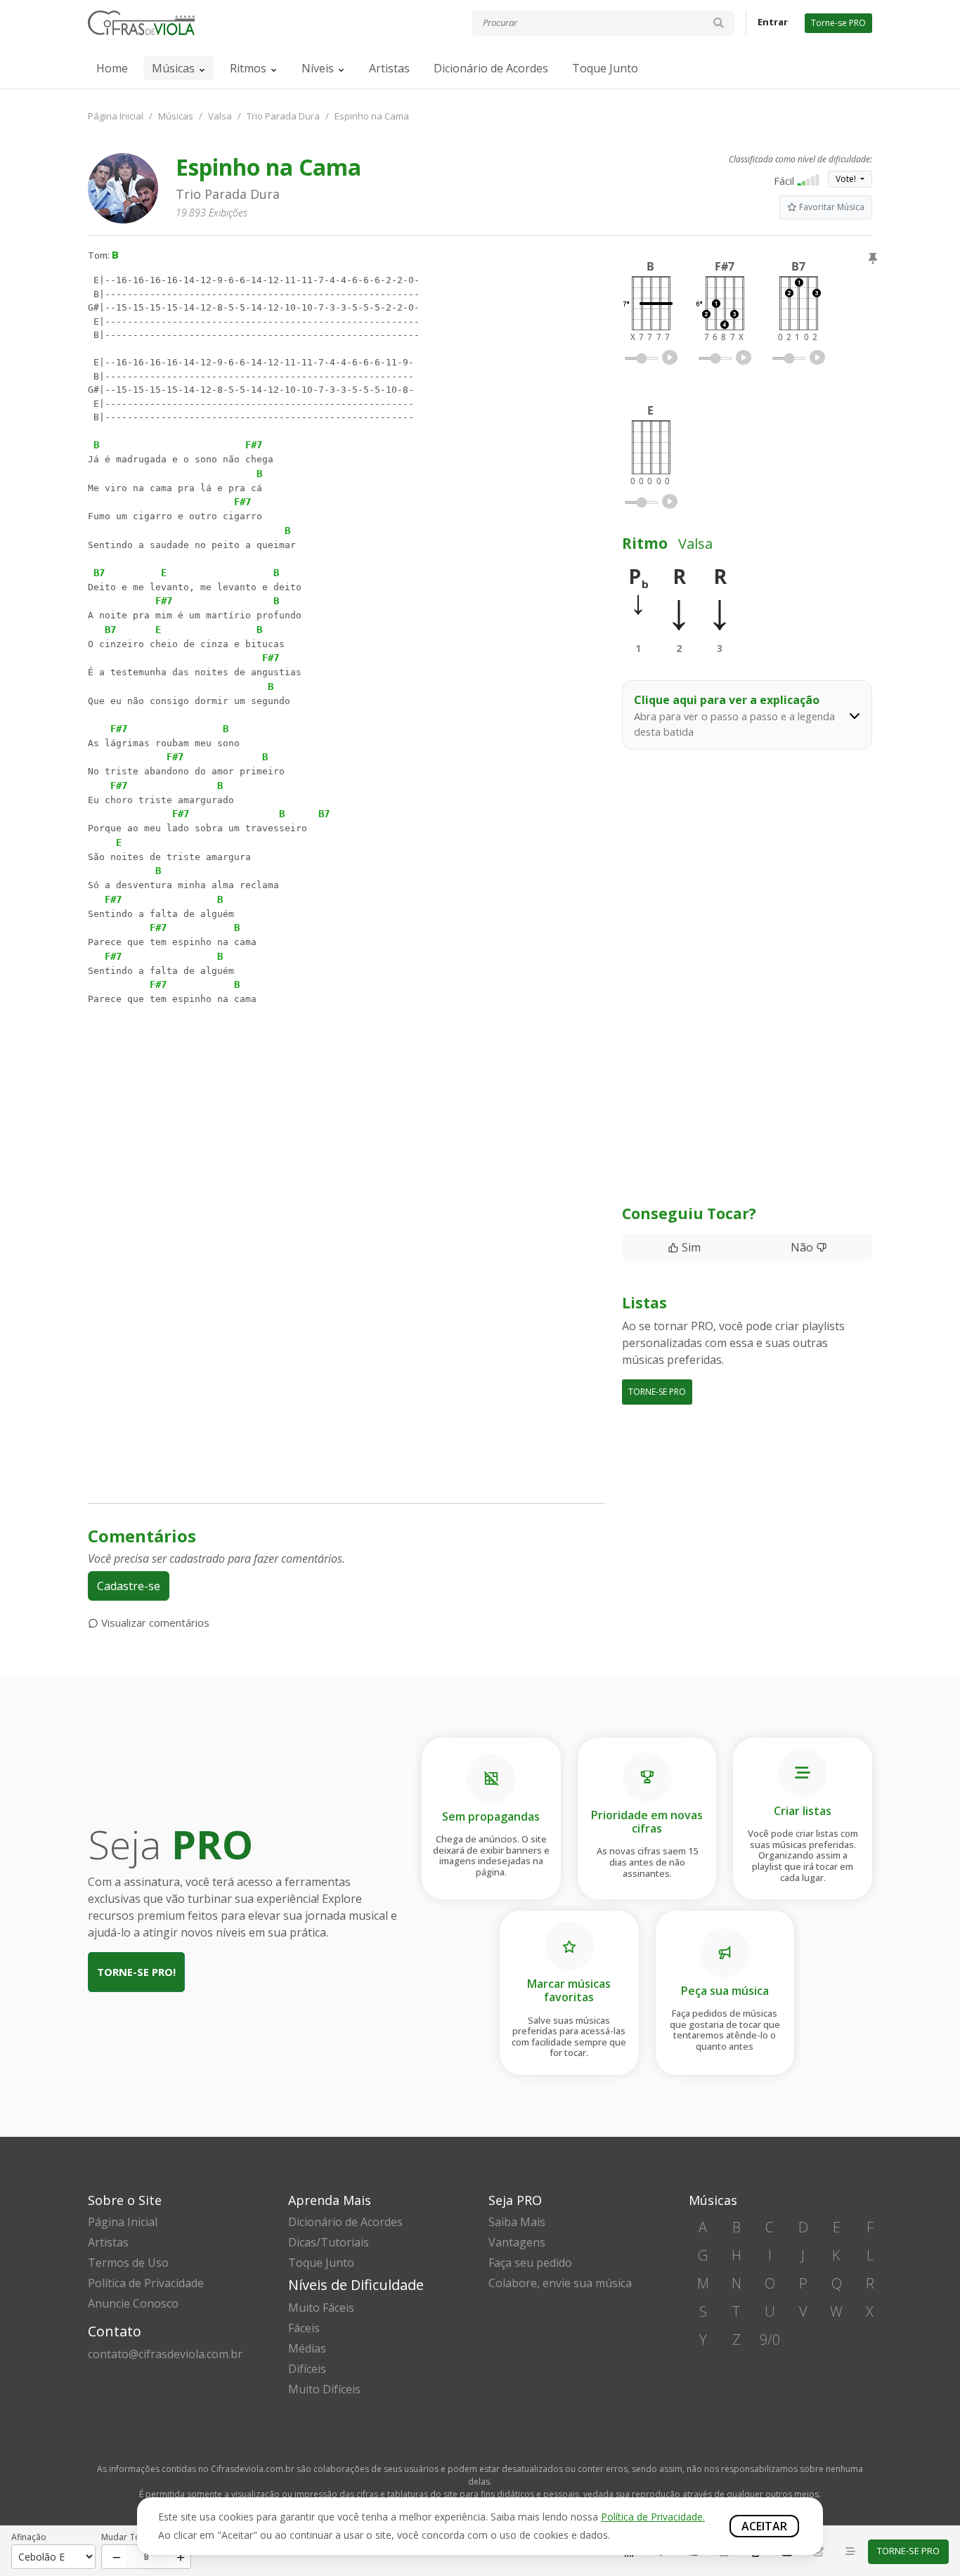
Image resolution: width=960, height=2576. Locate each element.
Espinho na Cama (372, 116)
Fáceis (304, 2328)
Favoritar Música (831, 207)
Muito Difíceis (324, 2389)
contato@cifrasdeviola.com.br (165, 2354)
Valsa (220, 116)
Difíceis (307, 2369)
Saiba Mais (517, 2222)
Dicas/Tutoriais (329, 2242)
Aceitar (764, 2526)
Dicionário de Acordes (491, 68)
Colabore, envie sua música (560, 2283)
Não (803, 1247)
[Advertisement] (346, 1152)
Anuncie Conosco (133, 2303)
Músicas (173, 68)
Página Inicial (116, 116)
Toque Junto (605, 68)
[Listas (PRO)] (850, 2552)
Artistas (389, 68)
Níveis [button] (318, 68)
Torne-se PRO (838, 23)
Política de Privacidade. (653, 2517)
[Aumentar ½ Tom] (178, 2557)
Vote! (847, 179)
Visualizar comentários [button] (154, 1622)
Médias (307, 2348)
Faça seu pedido (530, 2263)
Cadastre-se (129, 1586)
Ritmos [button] (248, 68)
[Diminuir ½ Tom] (114, 2557)
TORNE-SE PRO (657, 1392)
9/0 (770, 2340)
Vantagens (517, 2242)
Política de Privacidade (146, 2283)
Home (112, 68)
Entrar (773, 22)
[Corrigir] (819, 2552)
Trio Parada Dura (283, 116)
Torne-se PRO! (136, 1972)
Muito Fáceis (321, 2308)
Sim (690, 1247)
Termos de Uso (128, 2263)
